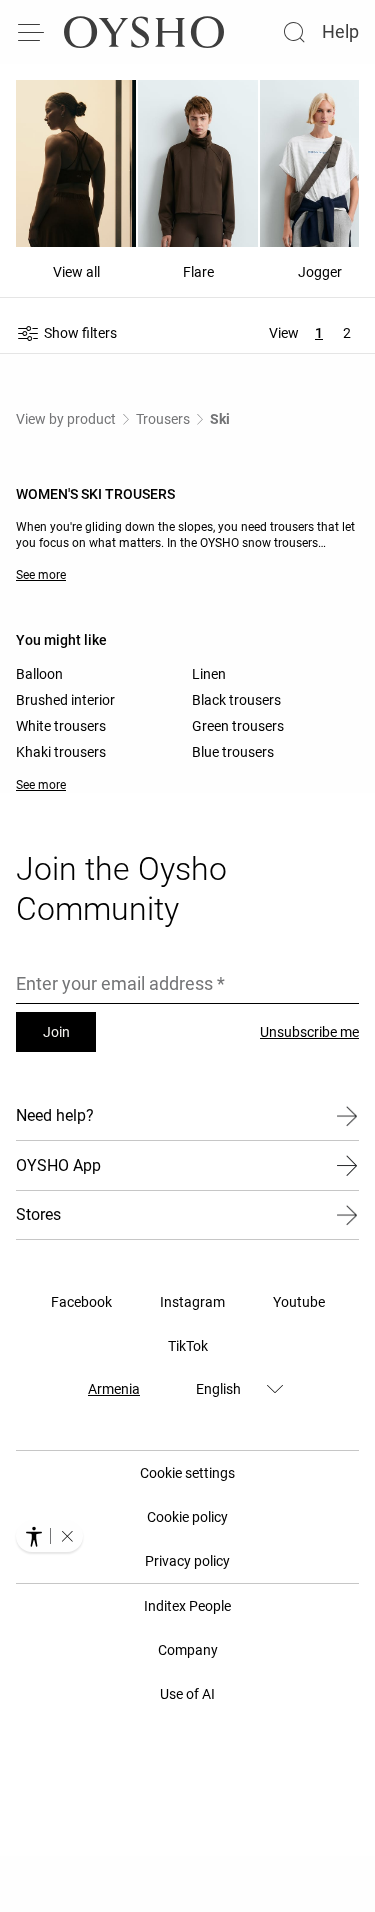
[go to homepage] (144, 32)
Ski (220, 419)
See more (41, 575)
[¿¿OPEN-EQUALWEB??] (49, 1536)
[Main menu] (32, 32)
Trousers (163, 419)
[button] (67, 1536)
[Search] (294, 32)
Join (56, 1032)
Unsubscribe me (309, 1032)
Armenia (114, 1389)
